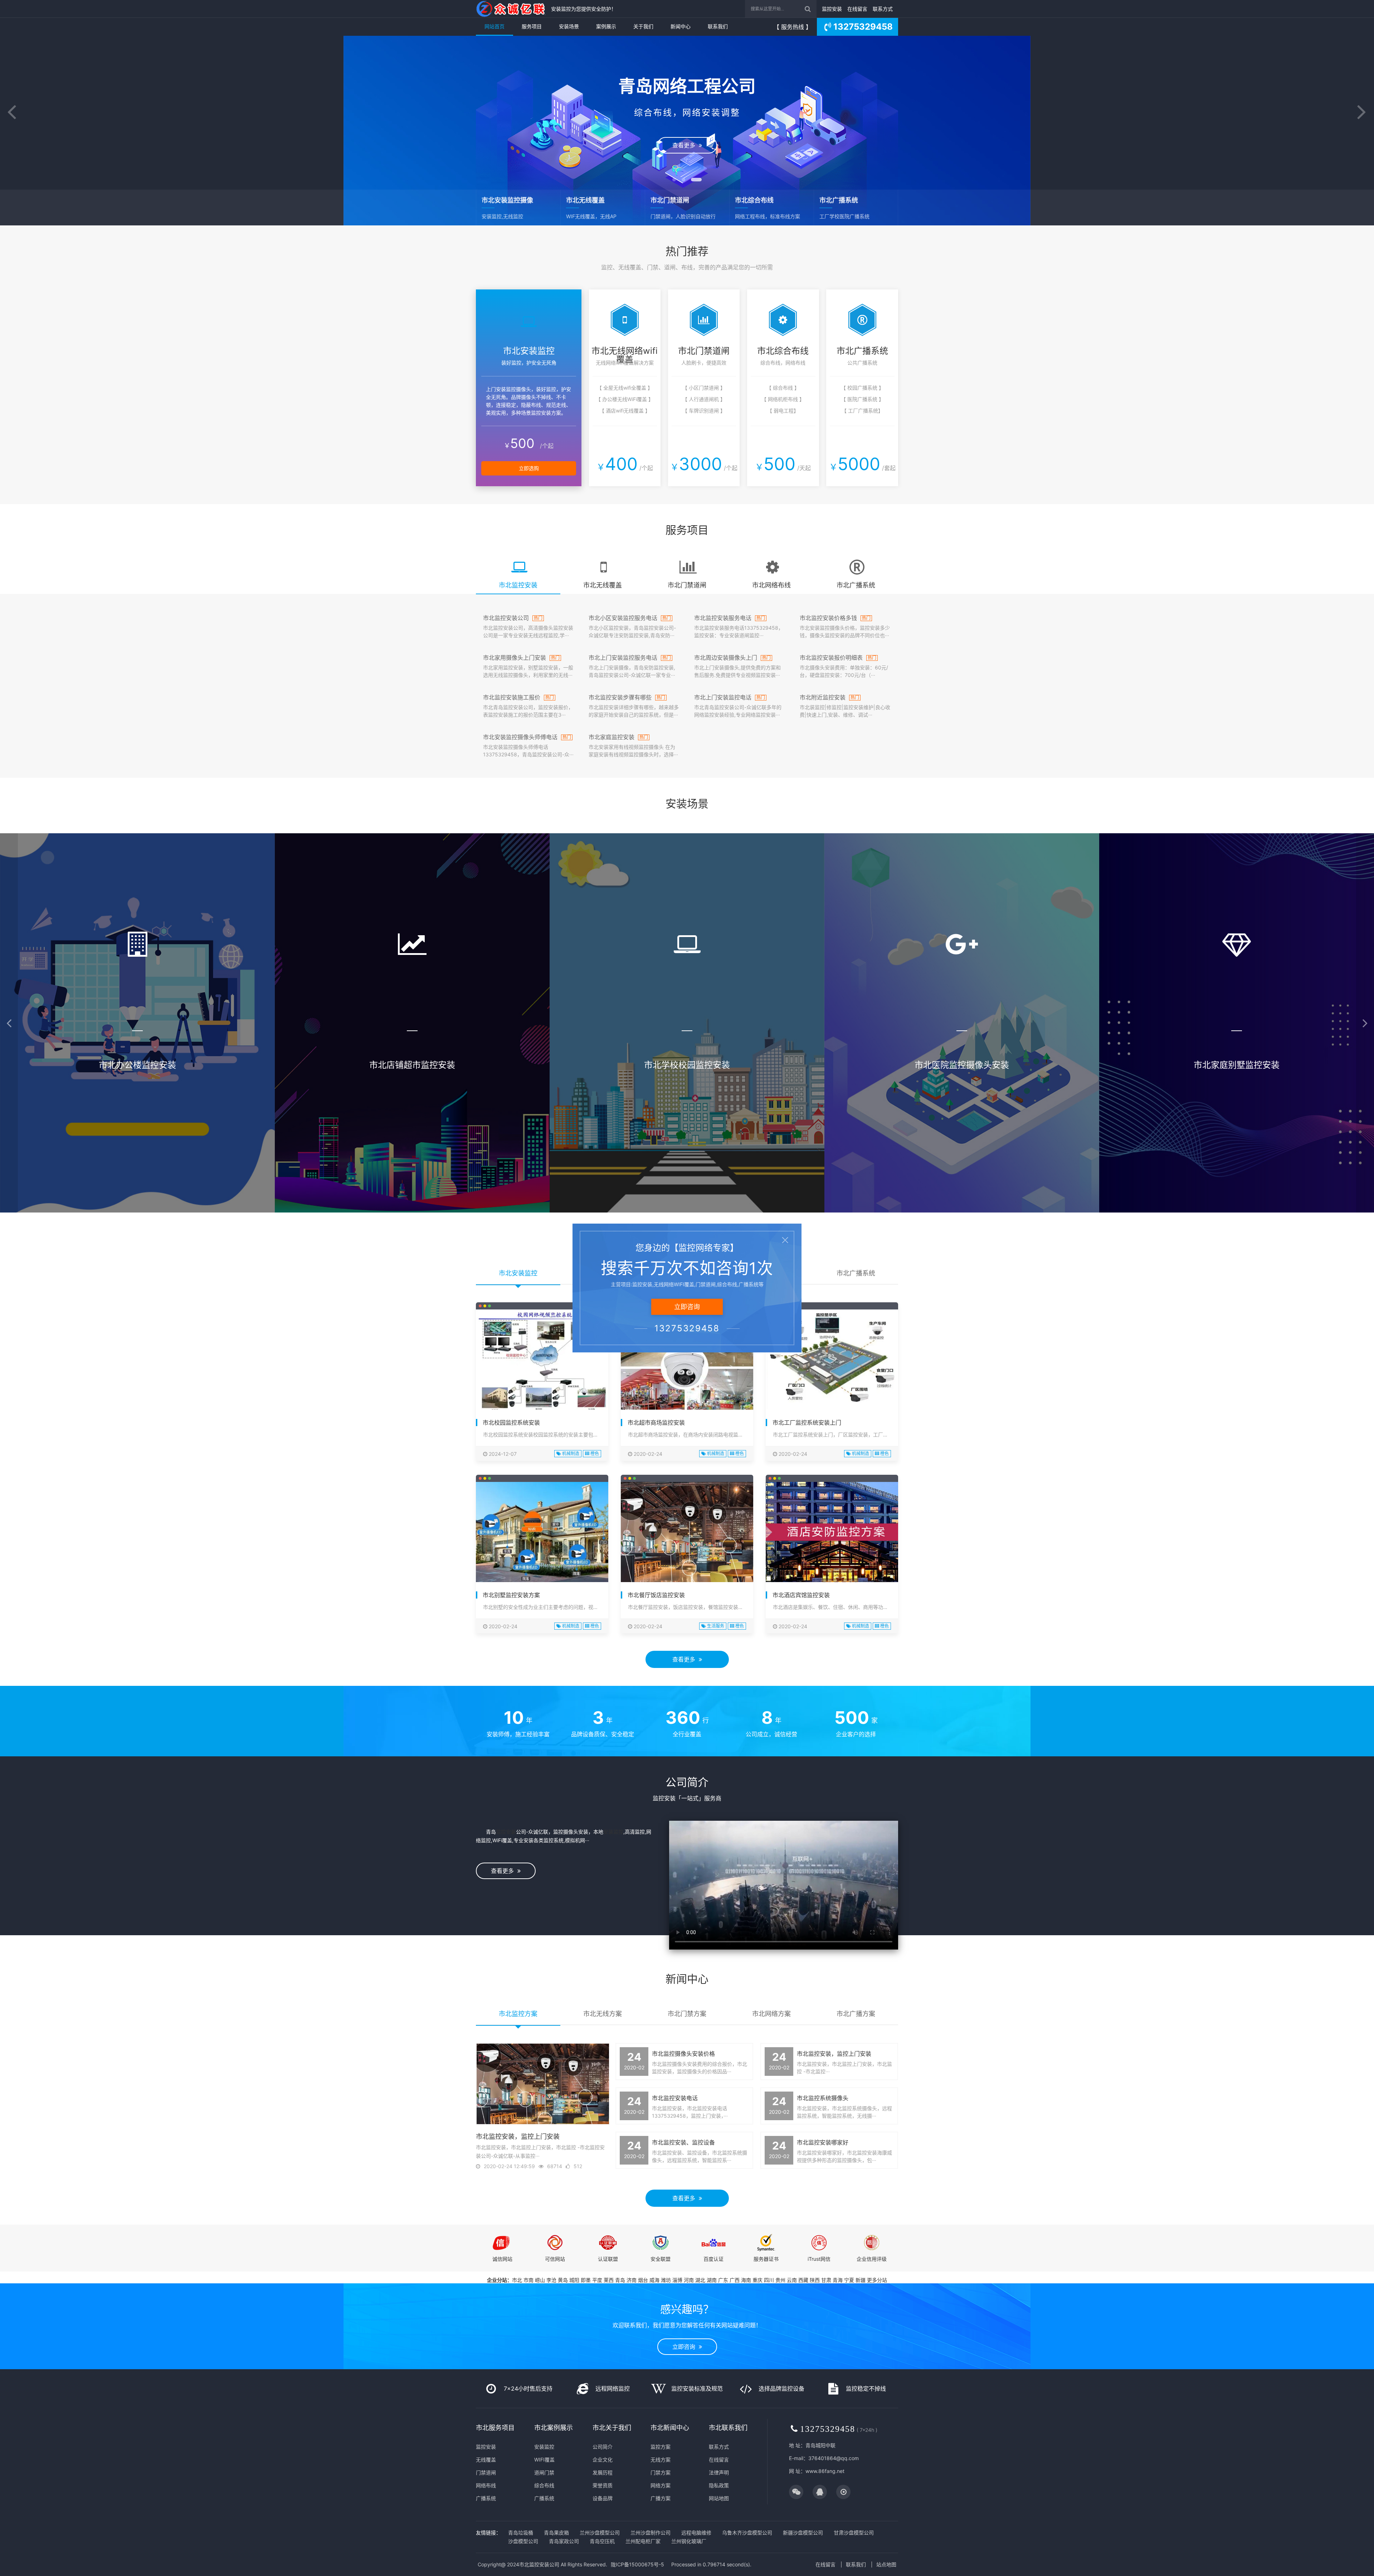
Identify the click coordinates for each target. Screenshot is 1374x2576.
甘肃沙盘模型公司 (854, 2533)
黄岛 (563, 2280)
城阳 (574, 2280)
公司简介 (603, 2447)
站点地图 (886, 2564)
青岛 (620, 2280)
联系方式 (883, 9)
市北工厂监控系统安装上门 (807, 1423)
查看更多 (686, 145)
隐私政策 (719, 2485)
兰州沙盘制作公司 (651, 2533)
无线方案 (661, 2460)
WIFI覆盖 (544, 2460)
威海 (654, 2280)
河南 (689, 2280)
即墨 (586, 2280)
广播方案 (661, 2498)
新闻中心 (681, 26)
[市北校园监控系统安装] (542, 1362)
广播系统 (486, 2498)
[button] (12, 113)
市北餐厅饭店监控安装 (656, 1595)
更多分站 (877, 2280)
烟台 (643, 2280)
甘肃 (826, 2280)
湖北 (700, 2280)
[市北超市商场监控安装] (687, 1371)
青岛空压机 (602, 2541)
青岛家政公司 (564, 2541)
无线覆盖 (486, 2460)
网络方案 (661, 2485)
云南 (792, 2280)
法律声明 (719, 2472)
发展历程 (603, 2472)
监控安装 (832, 9)
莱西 (609, 2280)
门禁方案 (661, 2472)
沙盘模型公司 (523, 2541)
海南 (746, 2280)
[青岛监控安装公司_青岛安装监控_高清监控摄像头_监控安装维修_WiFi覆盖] (512, 9)
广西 (735, 2280)
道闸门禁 (544, 2472)
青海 (838, 2280)
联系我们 (718, 26)
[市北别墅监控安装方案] (542, 1532)
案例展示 (606, 26)
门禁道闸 (486, 2472)
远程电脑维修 (696, 2533)
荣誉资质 (603, 2485)
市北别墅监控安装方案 (511, 1595)
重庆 (757, 2280)
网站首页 (494, 26)
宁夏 (849, 2280)
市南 (528, 2280)
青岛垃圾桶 (521, 2533)
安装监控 (613, 1832)
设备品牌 (603, 2498)
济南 (632, 2280)
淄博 (677, 2280)
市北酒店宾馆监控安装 (801, 1595)
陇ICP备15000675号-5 (637, 2564)
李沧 (551, 2280)
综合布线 (544, 2485)
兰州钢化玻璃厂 (689, 2541)
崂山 (540, 2280)
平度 (597, 2280)
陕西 (815, 2280)
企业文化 (603, 2460)
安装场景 (569, 26)
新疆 (861, 2280)
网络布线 (486, 2485)
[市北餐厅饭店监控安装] (687, 1532)
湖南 (712, 2280)
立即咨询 (686, 2347)
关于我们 (643, 26)
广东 (723, 2280)
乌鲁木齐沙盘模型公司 (747, 2533)
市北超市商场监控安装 (656, 1423)
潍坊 (666, 2280)
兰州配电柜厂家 (643, 2541)
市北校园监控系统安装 (511, 1423)
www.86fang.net (825, 2471)
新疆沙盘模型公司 (803, 2533)
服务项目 (532, 26)
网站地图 (719, 2498)
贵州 (780, 2280)
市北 (517, 2280)
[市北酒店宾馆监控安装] (832, 1532)
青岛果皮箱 (556, 2533)
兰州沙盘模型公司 (600, 2533)
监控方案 (661, 2447)
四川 (769, 2280)
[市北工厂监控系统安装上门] (832, 1360)
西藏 (803, 2280)
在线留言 (857, 9)
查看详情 (138, 1162)
